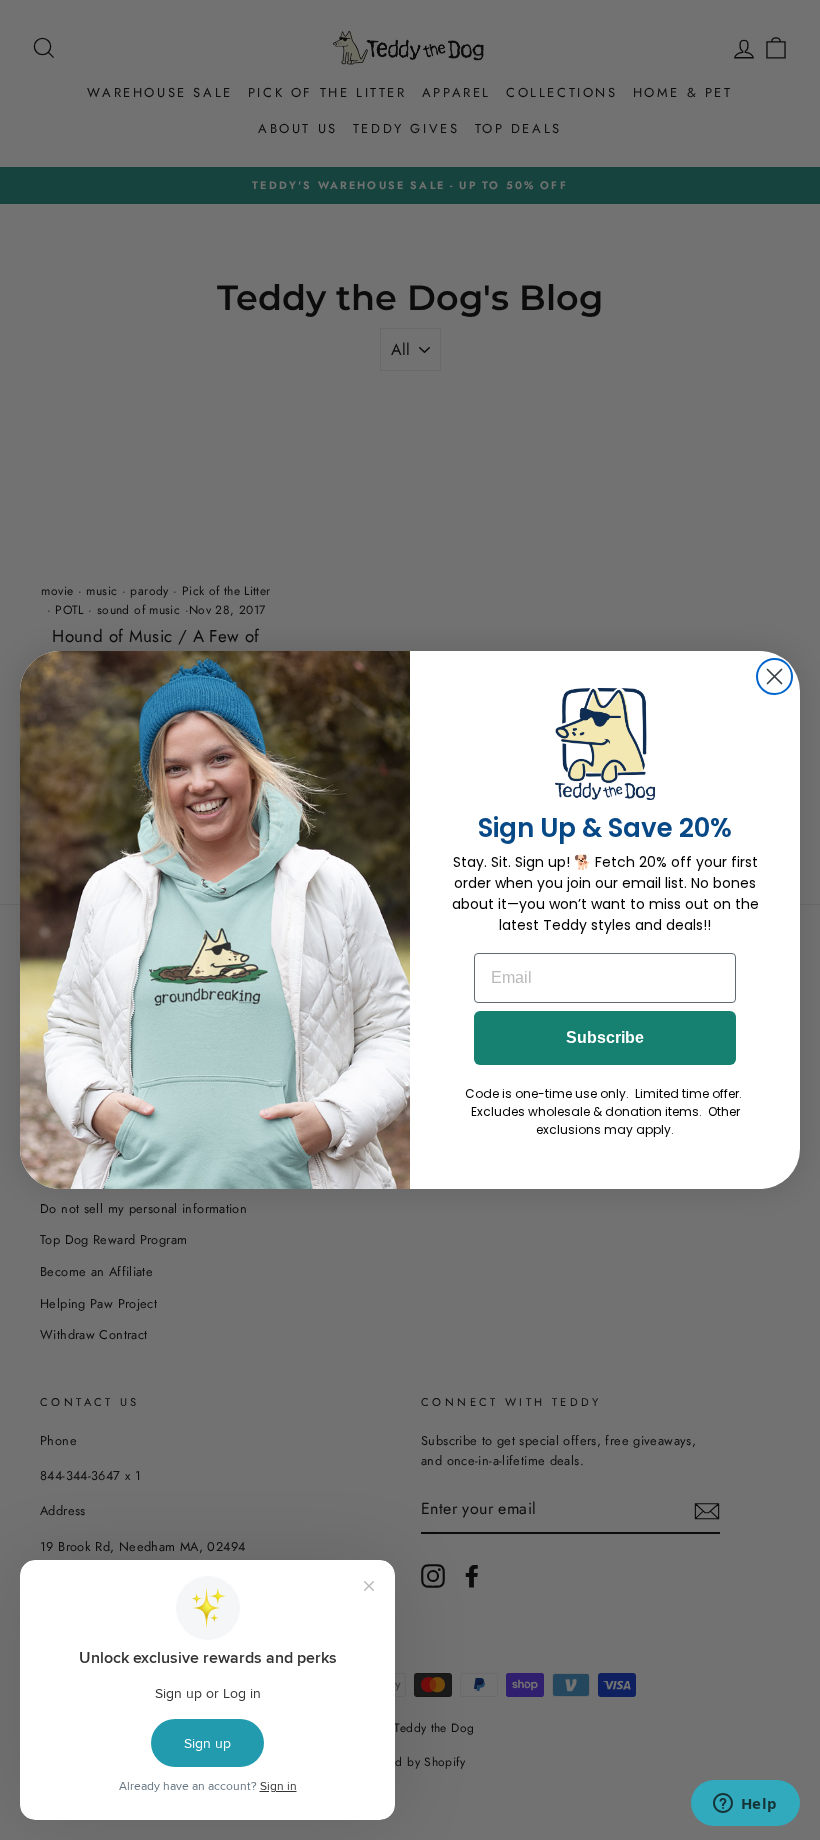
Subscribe (605, 1037)
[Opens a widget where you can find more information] (745, 1805)
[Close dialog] (774, 676)
